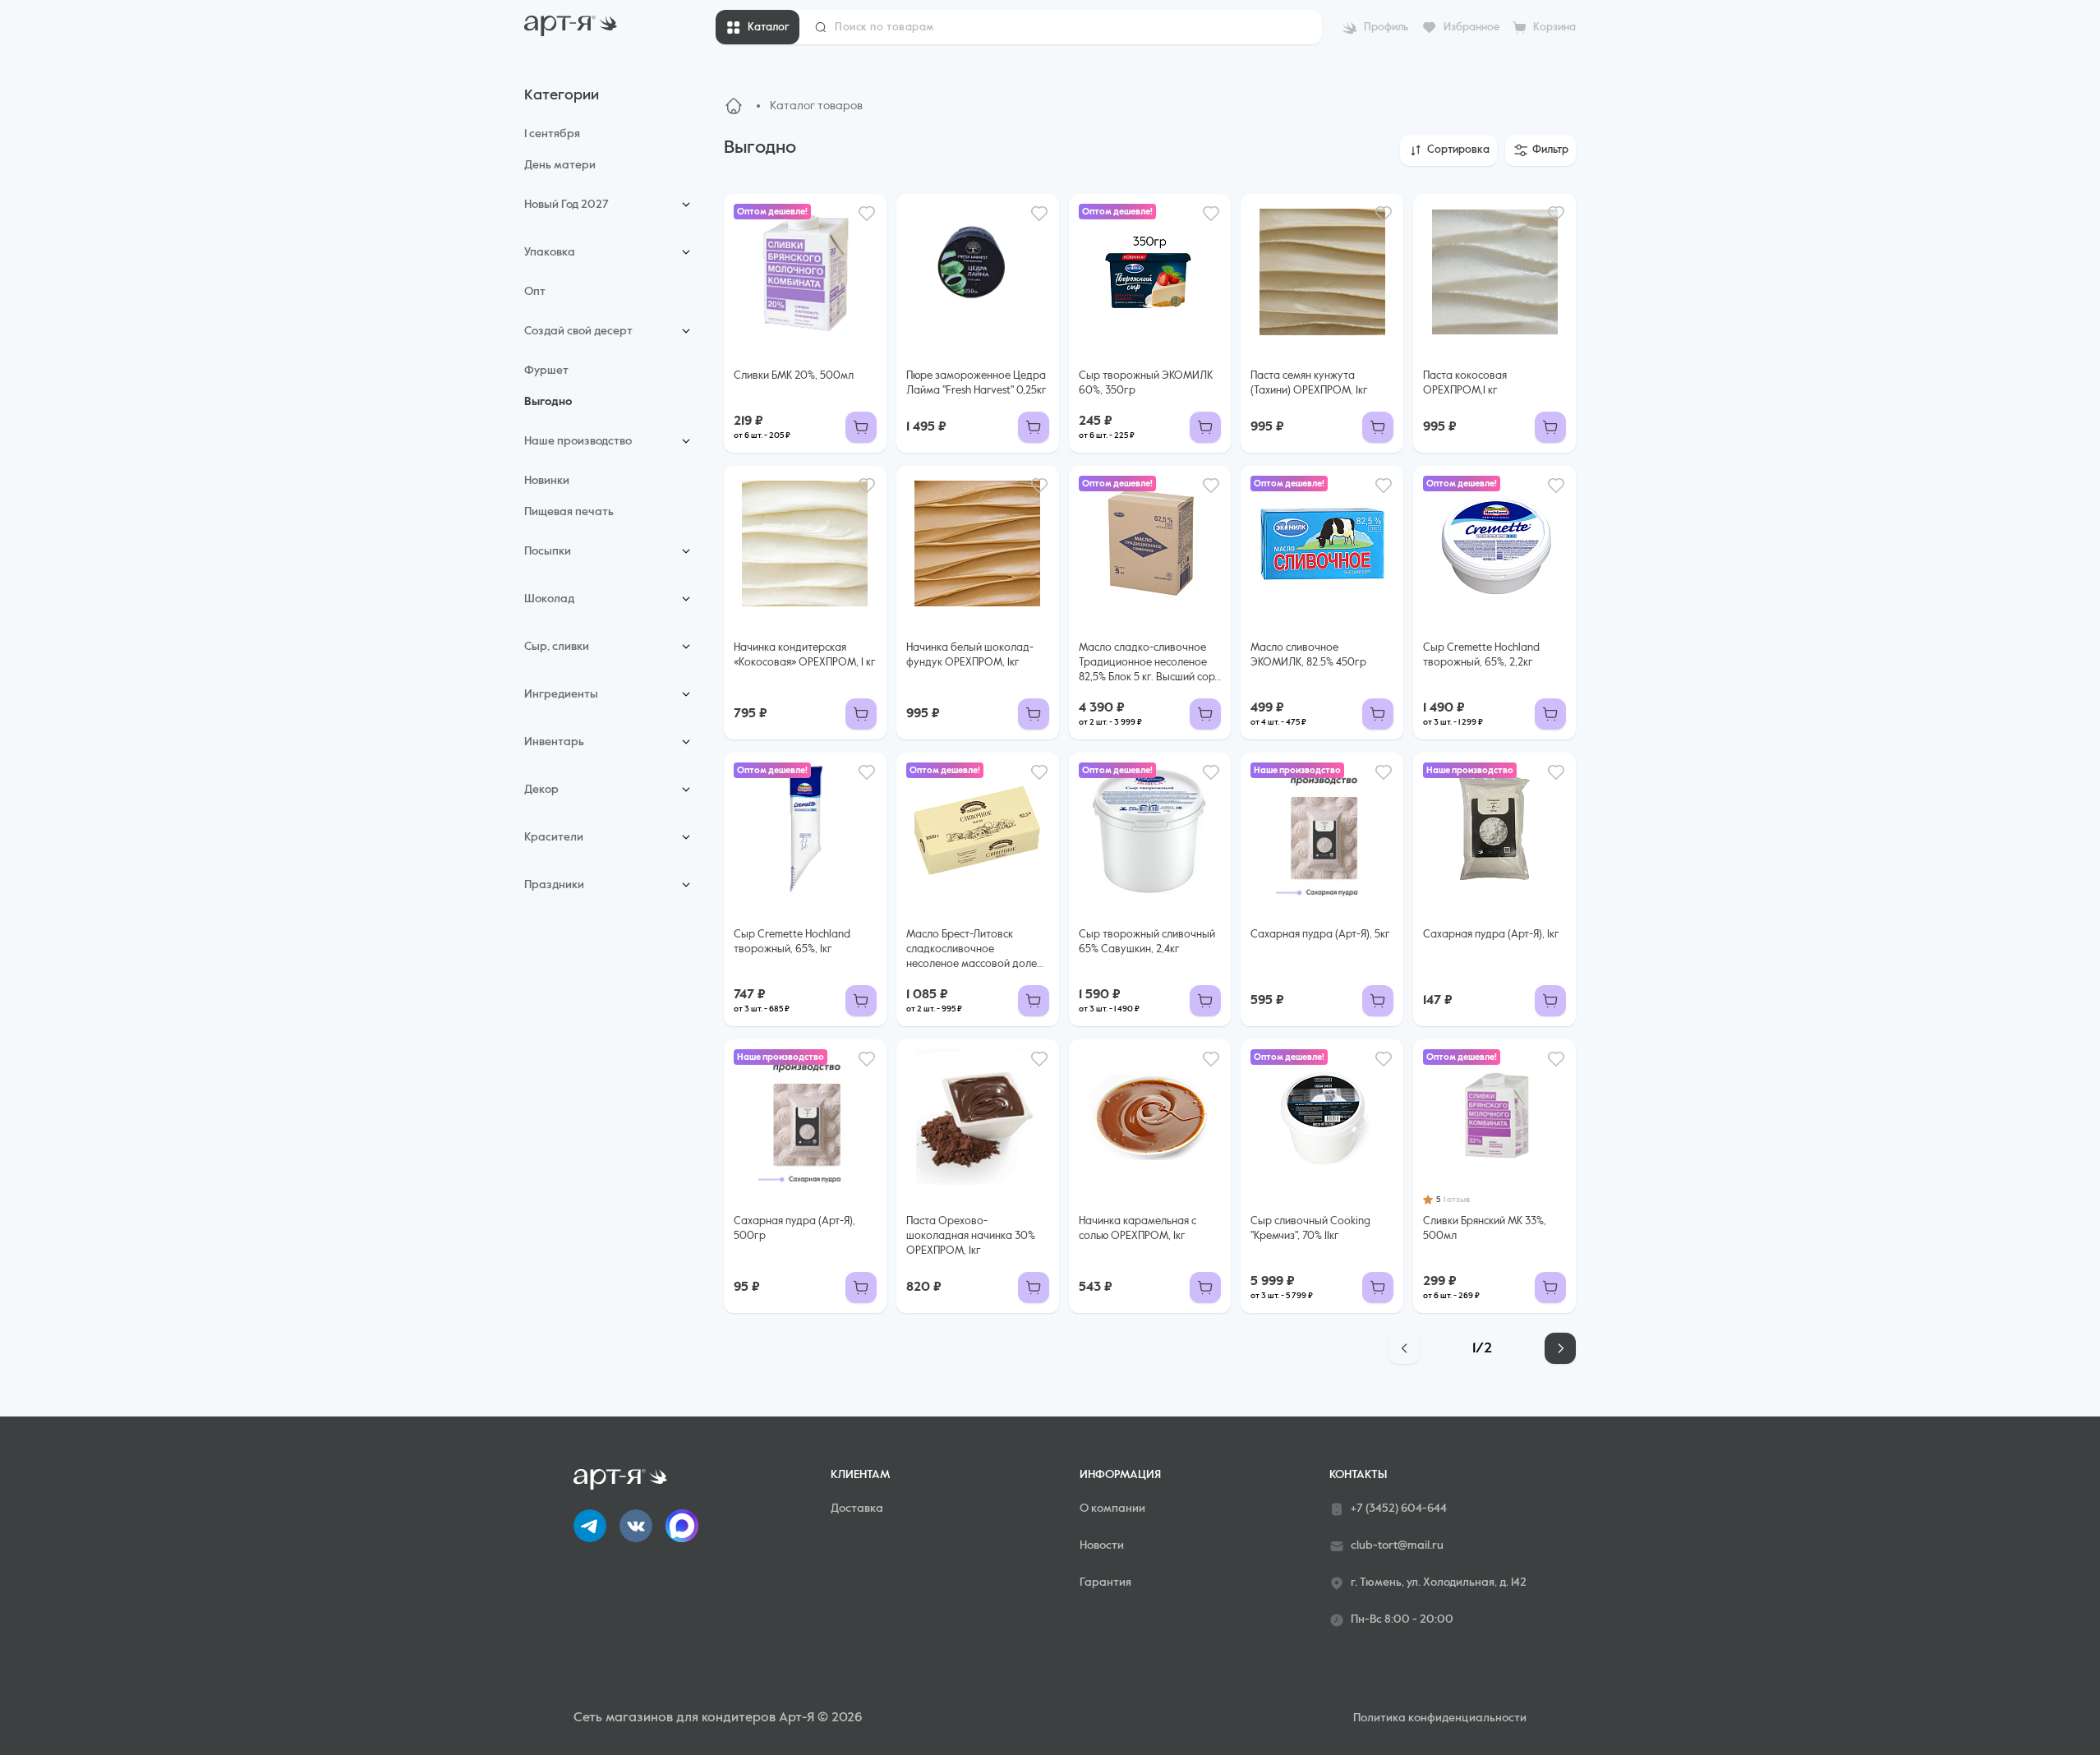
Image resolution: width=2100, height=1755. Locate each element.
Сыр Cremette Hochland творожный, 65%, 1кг (792, 942)
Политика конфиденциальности (1440, 1718)
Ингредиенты (561, 694)
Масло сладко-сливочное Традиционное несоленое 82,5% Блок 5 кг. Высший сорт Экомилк (1149, 664)
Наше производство (578, 441)
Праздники (554, 885)
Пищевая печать (569, 512)
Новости (1102, 1545)
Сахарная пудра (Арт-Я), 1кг (1491, 935)
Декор (541, 790)
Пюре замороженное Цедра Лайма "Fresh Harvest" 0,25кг (976, 383)
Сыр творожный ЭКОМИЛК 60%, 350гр (1146, 383)
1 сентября (552, 134)
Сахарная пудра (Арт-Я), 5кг (1320, 935)
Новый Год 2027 (566, 205)
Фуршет (546, 371)
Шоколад (549, 599)
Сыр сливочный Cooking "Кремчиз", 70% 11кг (1310, 1229)
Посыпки (548, 551)
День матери (560, 165)
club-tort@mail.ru (1397, 1545)
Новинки (547, 481)
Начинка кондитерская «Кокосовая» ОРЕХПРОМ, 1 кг (805, 655)
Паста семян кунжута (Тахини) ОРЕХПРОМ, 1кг (1309, 383)
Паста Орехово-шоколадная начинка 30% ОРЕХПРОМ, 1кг (971, 1236)
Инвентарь (554, 742)
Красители (554, 837)
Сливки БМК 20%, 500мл (794, 376)
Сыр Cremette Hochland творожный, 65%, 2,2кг (1481, 655)
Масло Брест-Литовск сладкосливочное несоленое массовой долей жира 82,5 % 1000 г (974, 951)
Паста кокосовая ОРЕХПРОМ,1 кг (1465, 383)
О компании (1112, 1509)
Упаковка (550, 252)
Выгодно (548, 402)
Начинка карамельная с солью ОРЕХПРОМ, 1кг (1137, 1229)
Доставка (857, 1509)
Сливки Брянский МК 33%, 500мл (1485, 1229)
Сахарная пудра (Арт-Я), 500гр (794, 1229)
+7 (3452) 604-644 (1399, 1509)
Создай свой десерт (578, 331)
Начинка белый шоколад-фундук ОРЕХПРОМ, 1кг (970, 655)
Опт (535, 292)
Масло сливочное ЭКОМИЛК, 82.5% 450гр (1308, 655)
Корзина (1554, 28)
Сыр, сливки (557, 647)
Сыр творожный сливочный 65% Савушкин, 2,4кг (1147, 942)
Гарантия (1105, 1582)
